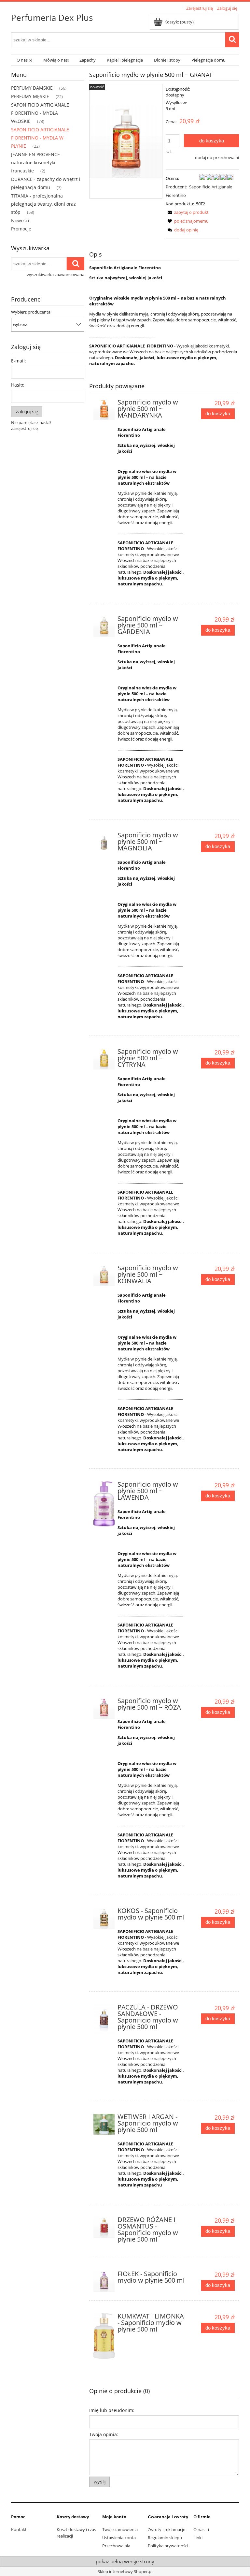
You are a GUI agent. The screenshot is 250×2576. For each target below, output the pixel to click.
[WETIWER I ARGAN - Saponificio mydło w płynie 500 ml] (104, 2124)
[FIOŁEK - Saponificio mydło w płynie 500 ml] (104, 2282)
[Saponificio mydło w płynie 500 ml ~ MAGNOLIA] (104, 843)
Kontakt (19, 2529)
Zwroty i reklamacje (167, 2529)
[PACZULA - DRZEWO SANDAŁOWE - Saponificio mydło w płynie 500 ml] (104, 2020)
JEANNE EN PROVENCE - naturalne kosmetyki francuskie (37, 162)
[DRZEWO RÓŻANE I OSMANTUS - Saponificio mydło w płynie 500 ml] (104, 2227)
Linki (198, 2538)
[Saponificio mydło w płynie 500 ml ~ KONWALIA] (104, 1276)
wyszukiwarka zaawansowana (56, 274)
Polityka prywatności (168, 2546)
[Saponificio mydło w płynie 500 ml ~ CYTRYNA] (104, 1059)
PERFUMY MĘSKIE (30, 96)
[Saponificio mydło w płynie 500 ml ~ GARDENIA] (104, 626)
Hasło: (18, 385)
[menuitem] (24, 60)
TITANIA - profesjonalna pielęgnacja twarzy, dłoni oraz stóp (43, 204)
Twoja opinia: (104, 2434)
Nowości (20, 221)
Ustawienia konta (119, 2538)
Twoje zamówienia (120, 2529)
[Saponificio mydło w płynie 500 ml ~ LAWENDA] (104, 1504)
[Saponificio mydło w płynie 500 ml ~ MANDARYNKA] (104, 410)
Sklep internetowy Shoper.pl (125, 2571)
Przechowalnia (116, 2546)
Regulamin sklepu (165, 2538)
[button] (187, 212)
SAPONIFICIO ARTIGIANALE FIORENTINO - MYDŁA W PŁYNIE (40, 138)
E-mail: (19, 361)
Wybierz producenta (31, 312)
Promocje (21, 229)
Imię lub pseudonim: (112, 2410)
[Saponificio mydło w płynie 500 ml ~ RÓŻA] (104, 1708)
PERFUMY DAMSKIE (32, 88)
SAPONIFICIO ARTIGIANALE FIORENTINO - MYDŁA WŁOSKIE (40, 113)
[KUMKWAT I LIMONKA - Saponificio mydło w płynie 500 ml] (104, 2336)
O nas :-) (201, 2529)
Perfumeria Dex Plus (52, 18)
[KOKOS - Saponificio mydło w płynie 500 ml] (104, 1918)
